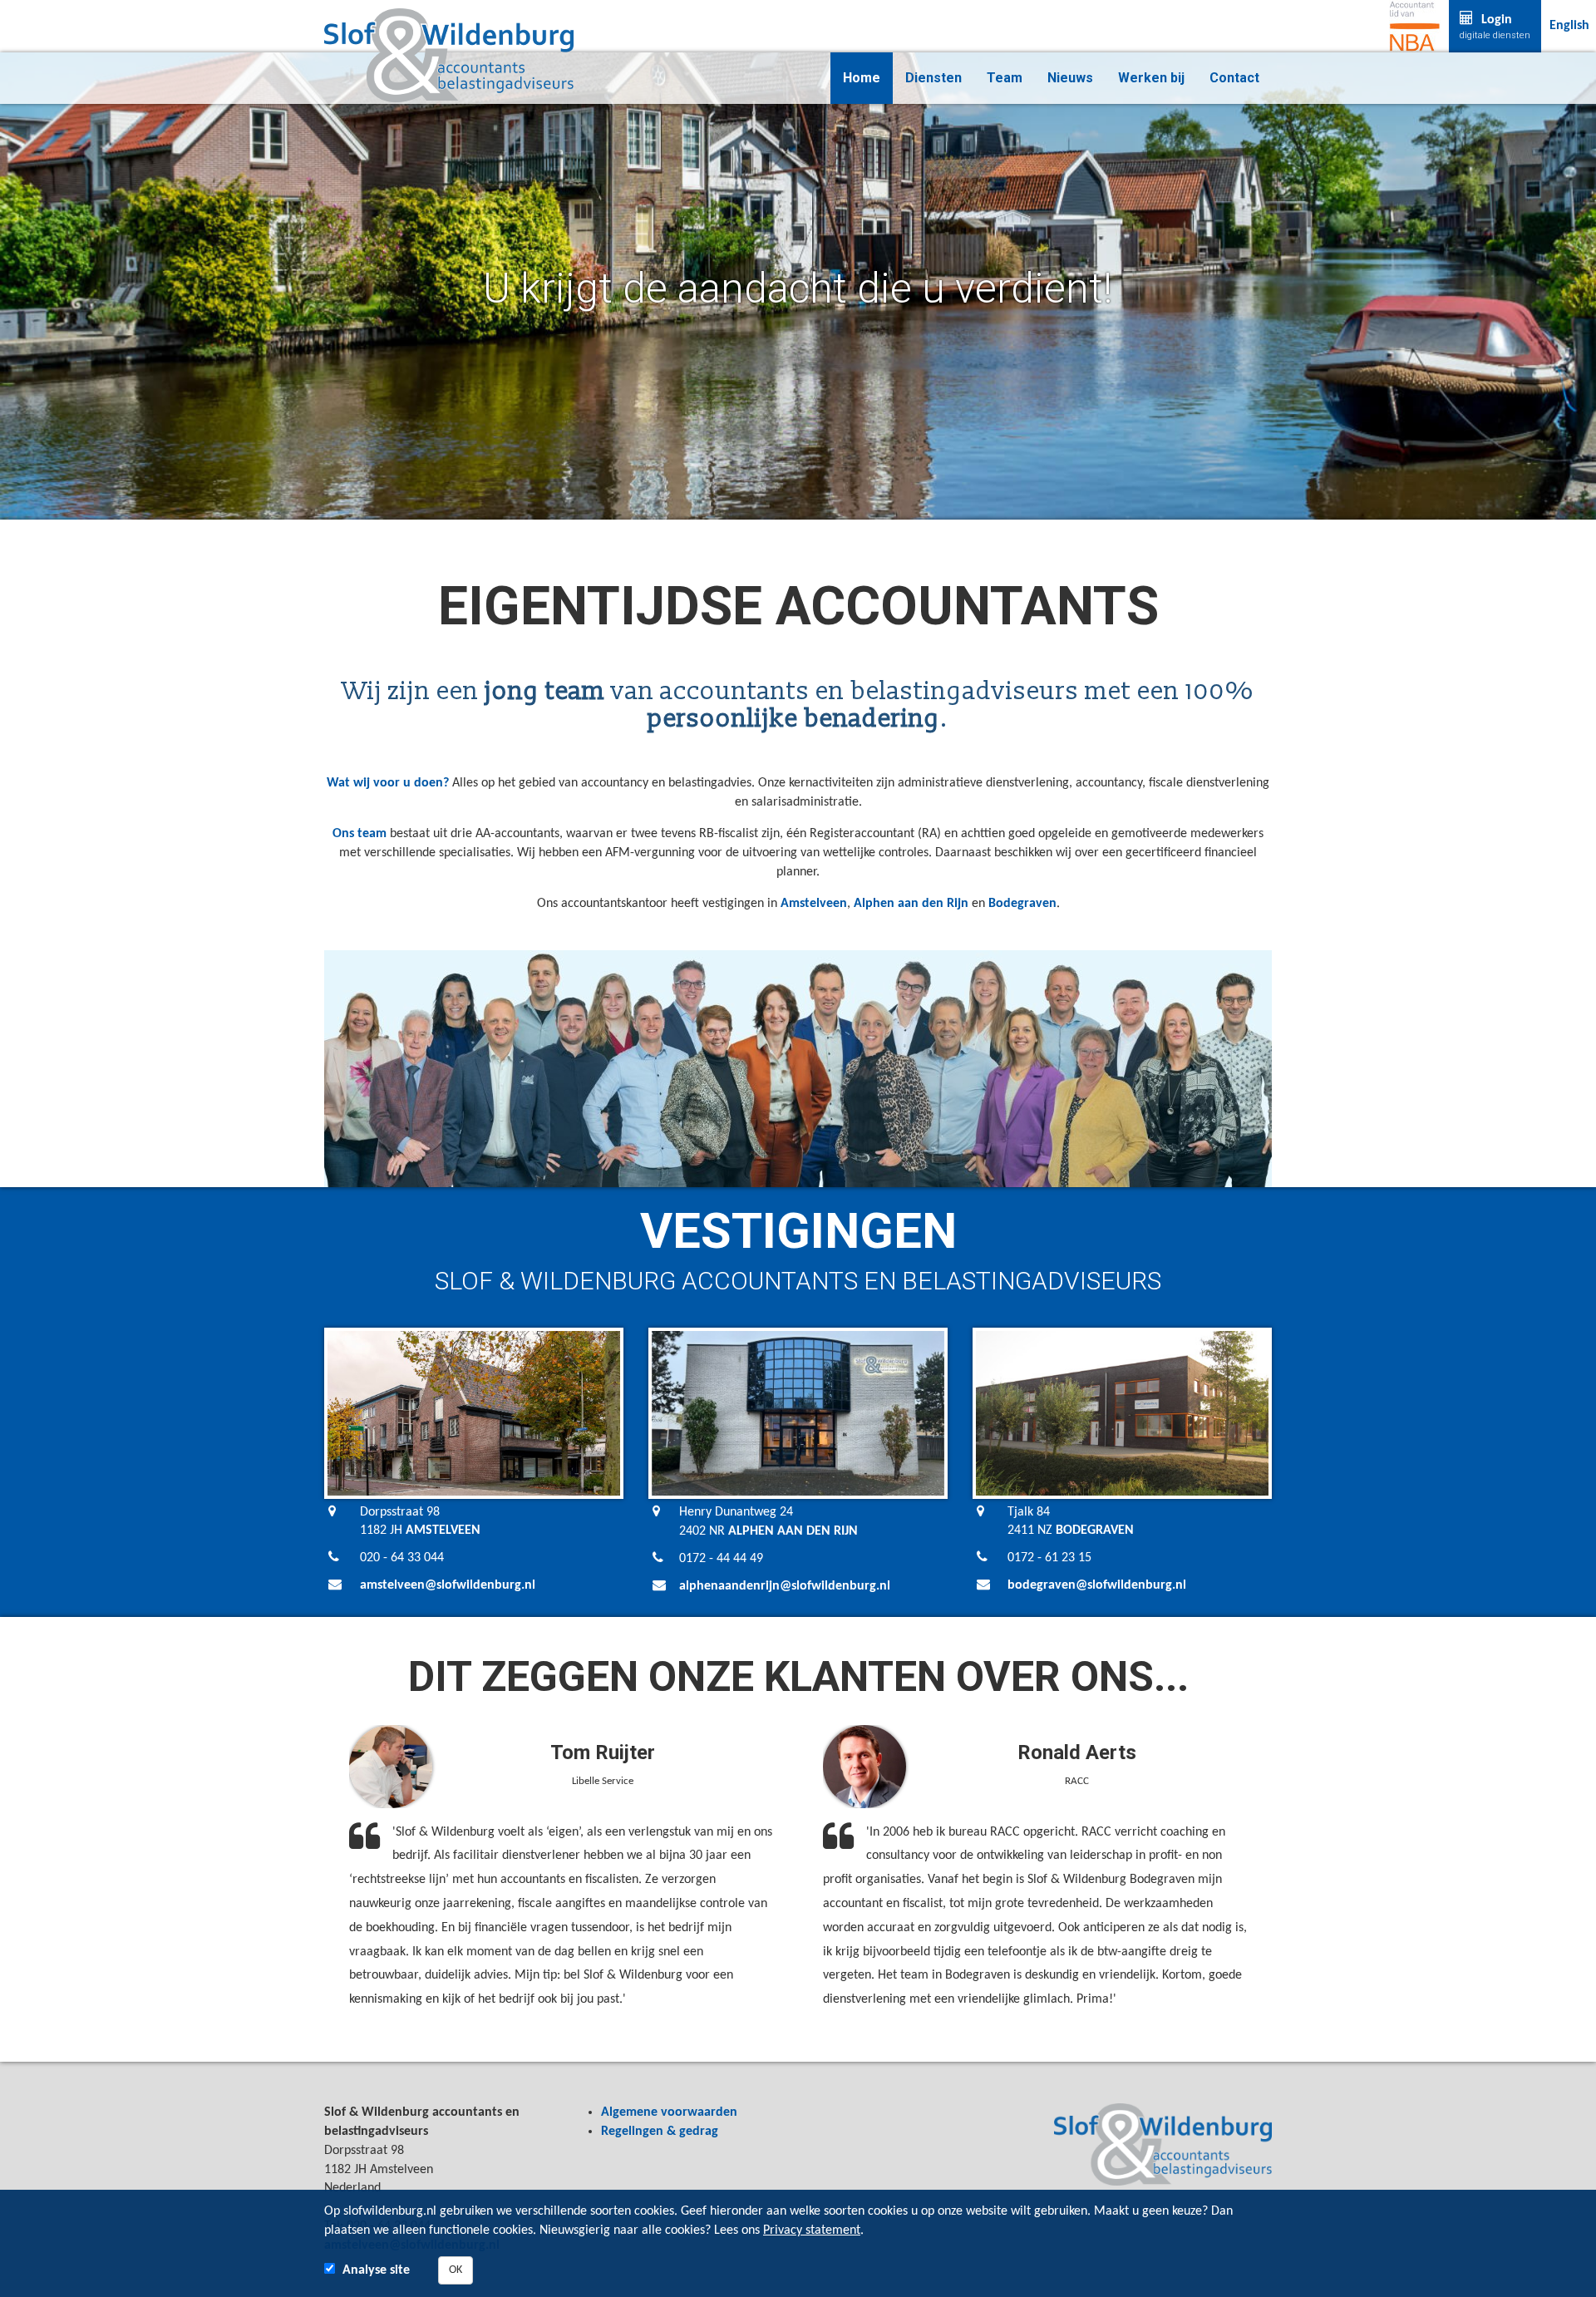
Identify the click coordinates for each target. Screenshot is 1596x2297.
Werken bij (1151, 78)
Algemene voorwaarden (669, 2112)
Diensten (933, 78)
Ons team (360, 834)
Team (1005, 78)
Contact (1234, 78)
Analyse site (376, 2270)
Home (862, 78)
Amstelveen (814, 904)
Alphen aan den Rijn (911, 904)
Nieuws (1070, 78)
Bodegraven (1022, 904)
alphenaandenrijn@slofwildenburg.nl (785, 1586)
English (1569, 26)
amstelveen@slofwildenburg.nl (448, 1585)
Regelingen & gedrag (660, 2132)
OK (456, 2270)
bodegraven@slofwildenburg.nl (1097, 1585)
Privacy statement (812, 2230)
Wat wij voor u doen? (388, 783)
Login (1495, 27)
